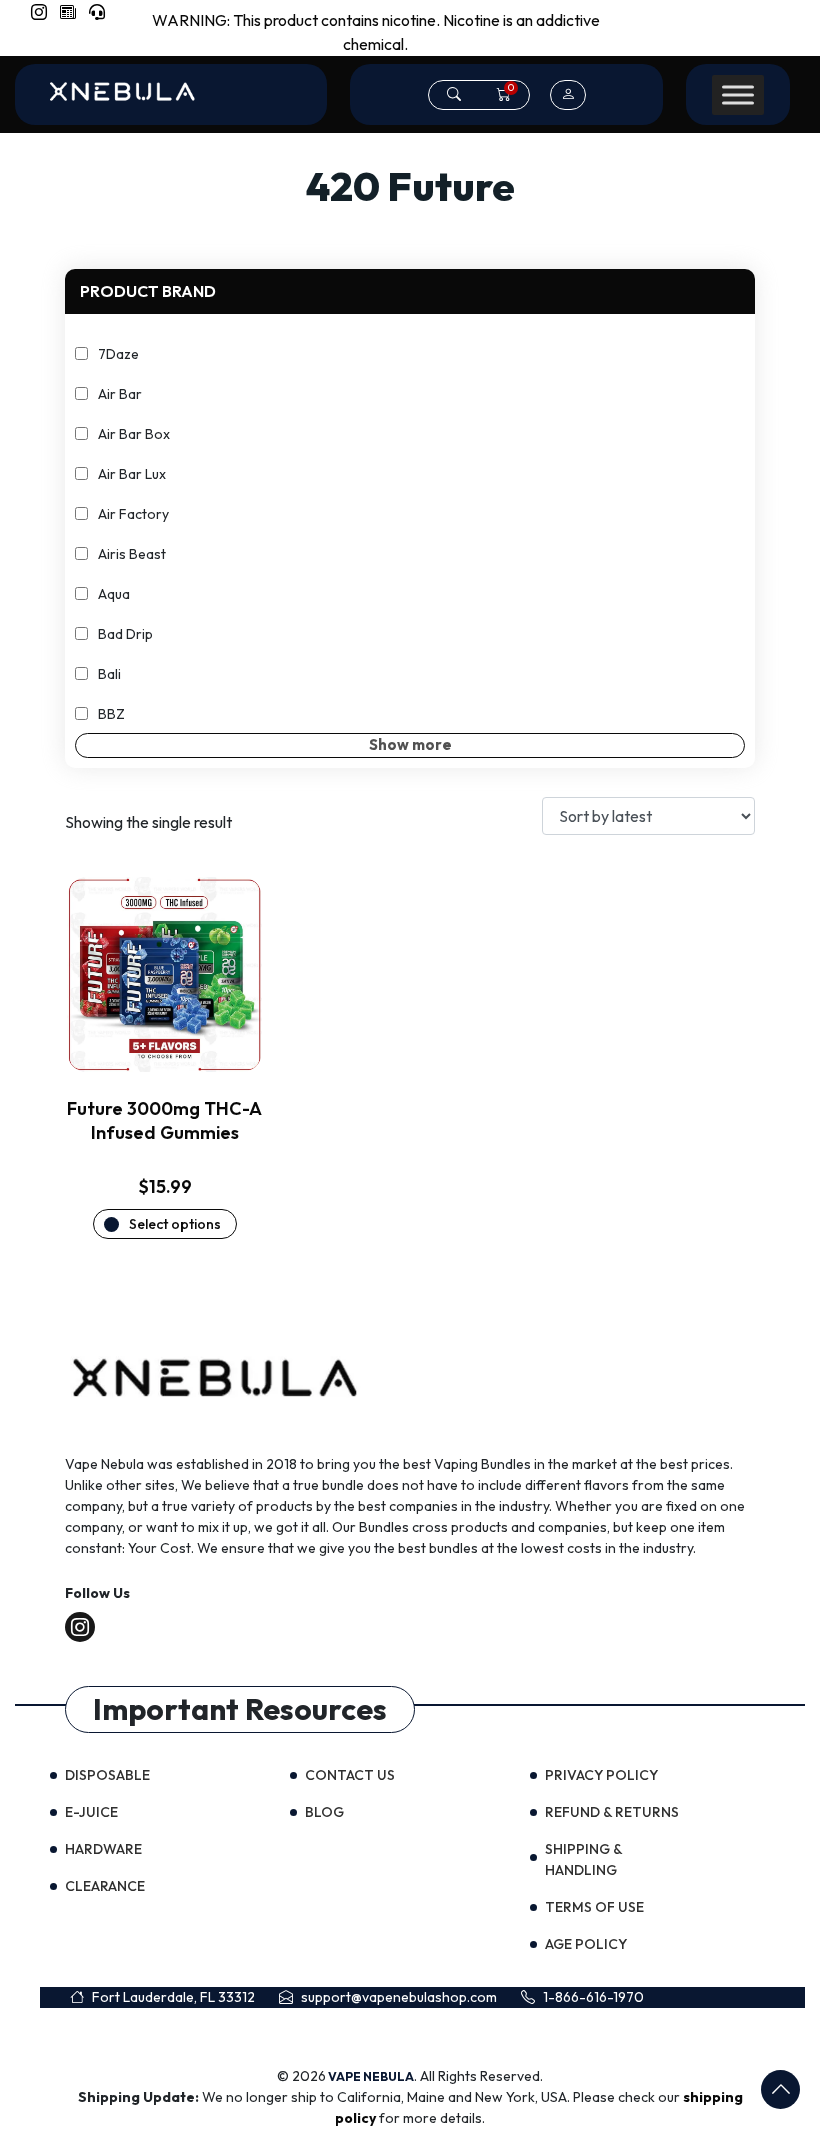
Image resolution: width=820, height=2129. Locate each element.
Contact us (350, 1775)
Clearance (105, 1886)
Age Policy (586, 1944)
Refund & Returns (612, 1812)
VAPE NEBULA (371, 2076)
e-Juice (91, 1812)
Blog (324, 1812)
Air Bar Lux (132, 474)
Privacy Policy (601, 1775)
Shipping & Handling (583, 1859)
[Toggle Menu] (738, 95)
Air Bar (120, 394)
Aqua (114, 594)
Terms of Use (594, 1907)
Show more (410, 744)
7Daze (118, 354)
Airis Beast (132, 554)
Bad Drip (125, 634)
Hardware (103, 1849)
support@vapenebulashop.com (399, 1997)
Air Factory (133, 514)
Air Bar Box (134, 434)
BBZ (111, 714)
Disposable (107, 1775)
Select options (175, 1224)
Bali (109, 674)
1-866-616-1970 (593, 1997)
